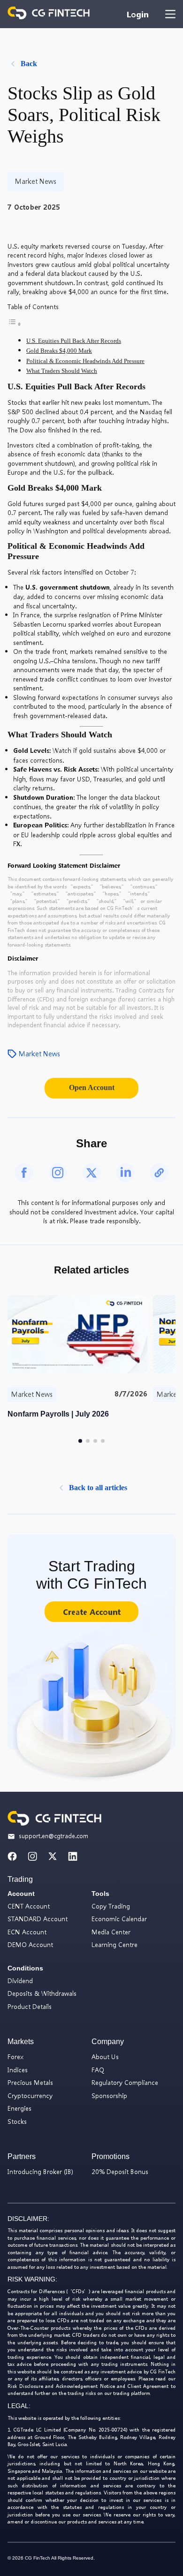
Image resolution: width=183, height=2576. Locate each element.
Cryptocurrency (30, 2095)
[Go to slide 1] (80, 1441)
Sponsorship (109, 2095)
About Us (105, 2057)
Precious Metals (30, 2082)
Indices (18, 2070)
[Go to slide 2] (88, 1441)
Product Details (30, 2006)
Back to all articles (98, 1488)
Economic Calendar (119, 1919)
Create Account (92, 1612)
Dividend (20, 1981)
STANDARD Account (38, 1919)
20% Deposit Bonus (120, 2171)
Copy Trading (111, 1906)
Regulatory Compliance (125, 2082)
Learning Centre (114, 1944)
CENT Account (29, 1906)
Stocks (17, 2121)
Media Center (111, 1932)
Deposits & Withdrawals (42, 1993)
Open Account (92, 1087)
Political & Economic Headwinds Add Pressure (85, 361)
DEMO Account (30, 1944)
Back (29, 64)
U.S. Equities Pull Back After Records (74, 341)
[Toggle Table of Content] (15, 325)
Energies (19, 2108)
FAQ (98, 2070)
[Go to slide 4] (103, 1441)
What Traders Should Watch (62, 371)
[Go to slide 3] (95, 1441)
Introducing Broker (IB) (40, 2171)
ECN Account (27, 1932)
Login (137, 14)
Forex (15, 2057)
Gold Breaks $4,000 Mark (59, 351)
